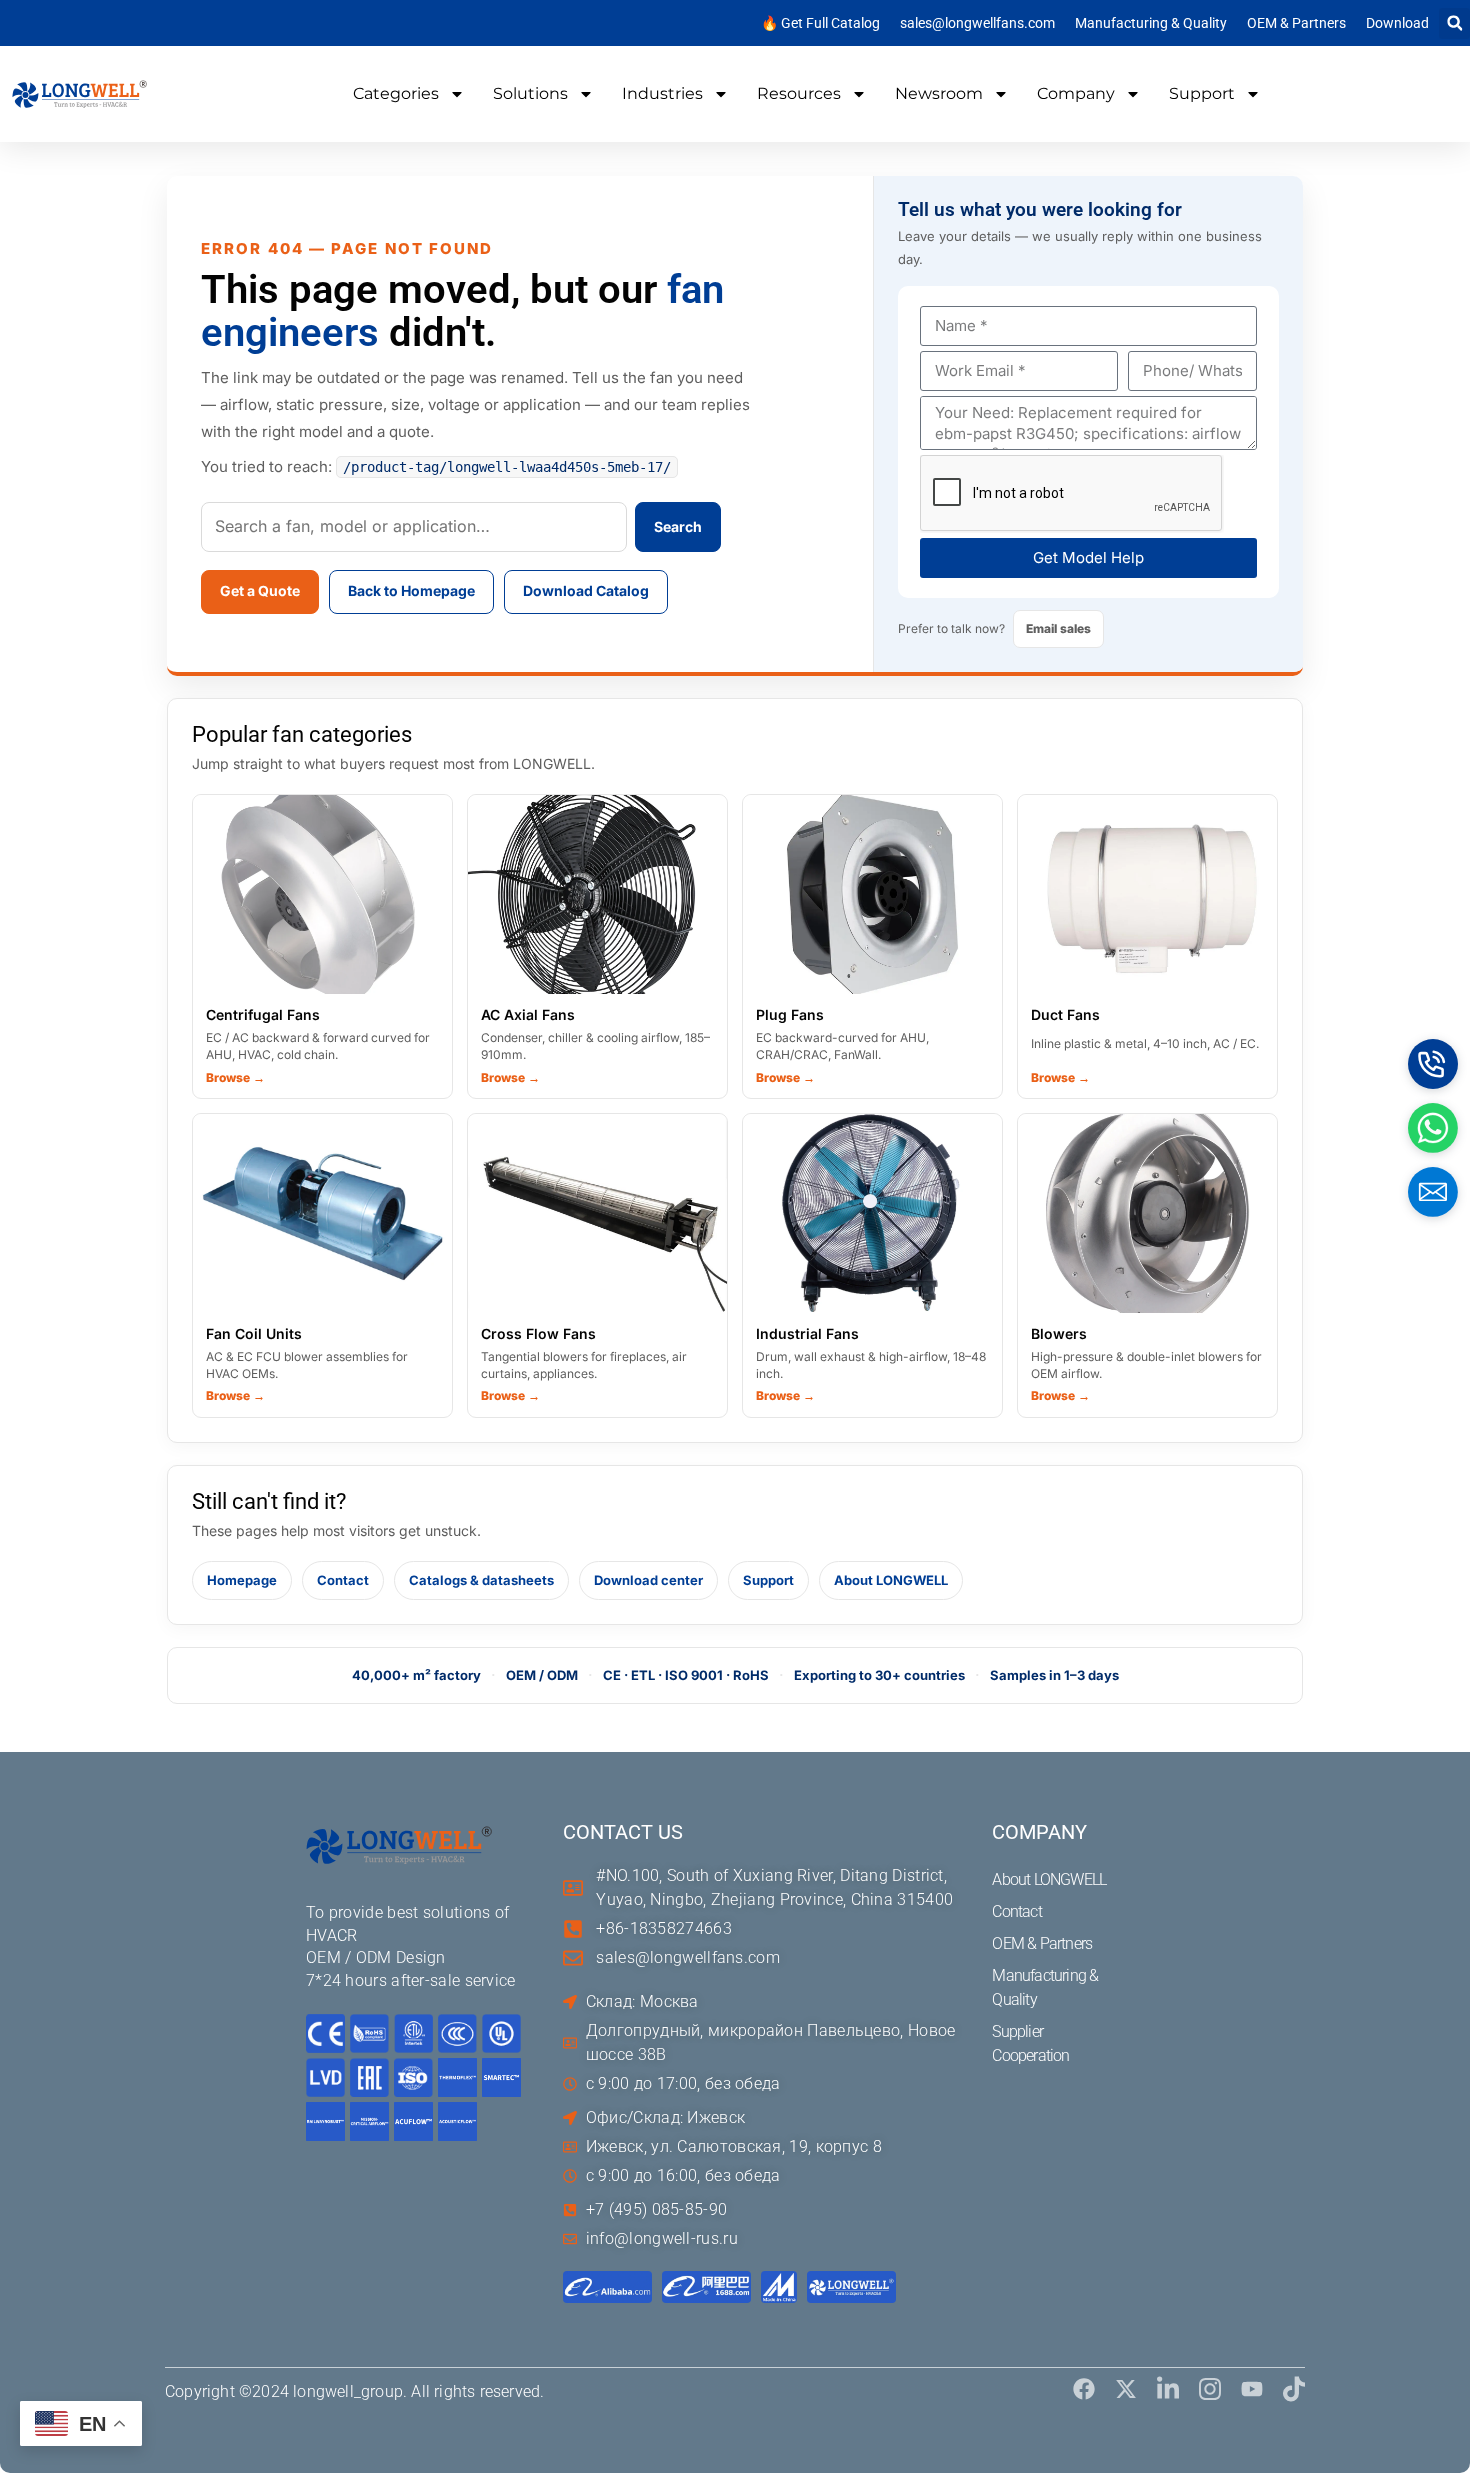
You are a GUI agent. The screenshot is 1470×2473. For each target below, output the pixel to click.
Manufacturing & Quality (1151, 23)
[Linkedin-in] (1168, 2389)
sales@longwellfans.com (977, 23)
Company (1076, 93)
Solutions (530, 93)
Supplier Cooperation (1030, 2043)
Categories (396, 93)
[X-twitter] (1126, 2389)
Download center (648, 1580)
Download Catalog (586, 590)
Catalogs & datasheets (481, 1580)
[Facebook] (1084, 2389)
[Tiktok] (1294, 2389)
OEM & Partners (1296, 23)
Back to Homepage (411, 590)
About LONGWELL (891, 1580)
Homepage (242, 1580)
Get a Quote (260, 590)
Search (678, 526)
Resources (799, 93)
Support (1202, 93)
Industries (662, 93)
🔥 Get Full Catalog (820, 23)
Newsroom (939, 93)
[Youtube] (1252, 2389)
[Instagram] (1210, 2389)
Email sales (1058, 628)
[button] (1454, 23)
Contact (343, 1580)
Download (1397, 23)
